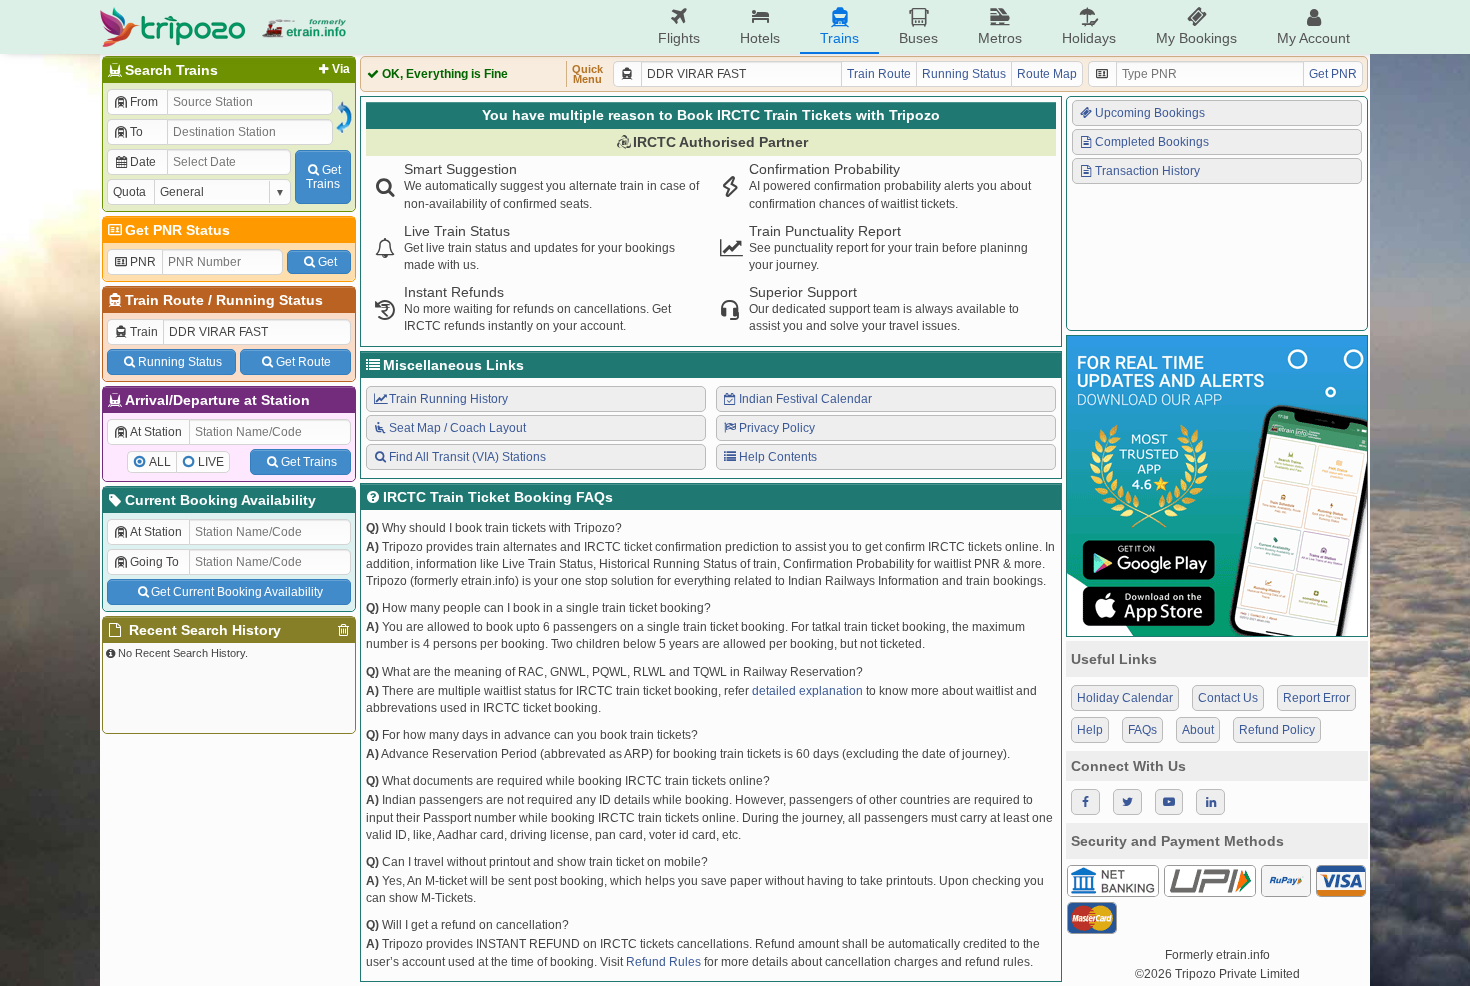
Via (341, 69)
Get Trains (309, 462)
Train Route (164, 300)
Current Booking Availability (220, 500)
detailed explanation (807, 691)
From (144, 102)
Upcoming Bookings (1150, 113)
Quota (129, 192)
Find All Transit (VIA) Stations (467, 457)
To (136, 132)
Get (327, 262)
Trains (839, 38)
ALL (160, 462)
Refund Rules (663, 962)
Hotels (760, 38)
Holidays (1089, 38)
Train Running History (448, 399)
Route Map (1047, 74)
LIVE (211, 462)
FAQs (1142, 730)
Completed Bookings (1152, 142)
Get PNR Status (177, 230)
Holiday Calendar (1125, 698)
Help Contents (778, 457)
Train (144, 332)
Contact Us (1228, 698)
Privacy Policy (777, 428)
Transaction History (1147, 171)
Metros (1000, 38)
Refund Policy (1277, 730)
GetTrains (323, 177)
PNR (143, 262)
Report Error (1316, 698)
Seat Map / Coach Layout (457, 428)
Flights (679, 38)
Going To (154, 562)
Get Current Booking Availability (237, 592)
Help (1090, 730)
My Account (1313, 38)
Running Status (269, 300)
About (1198, 730)
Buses (918, 38)
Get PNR (1333, 74)
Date (143, 162)
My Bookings (1196, 38)
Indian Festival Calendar (805, 399)
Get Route (303, 362)
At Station (156, 432)
